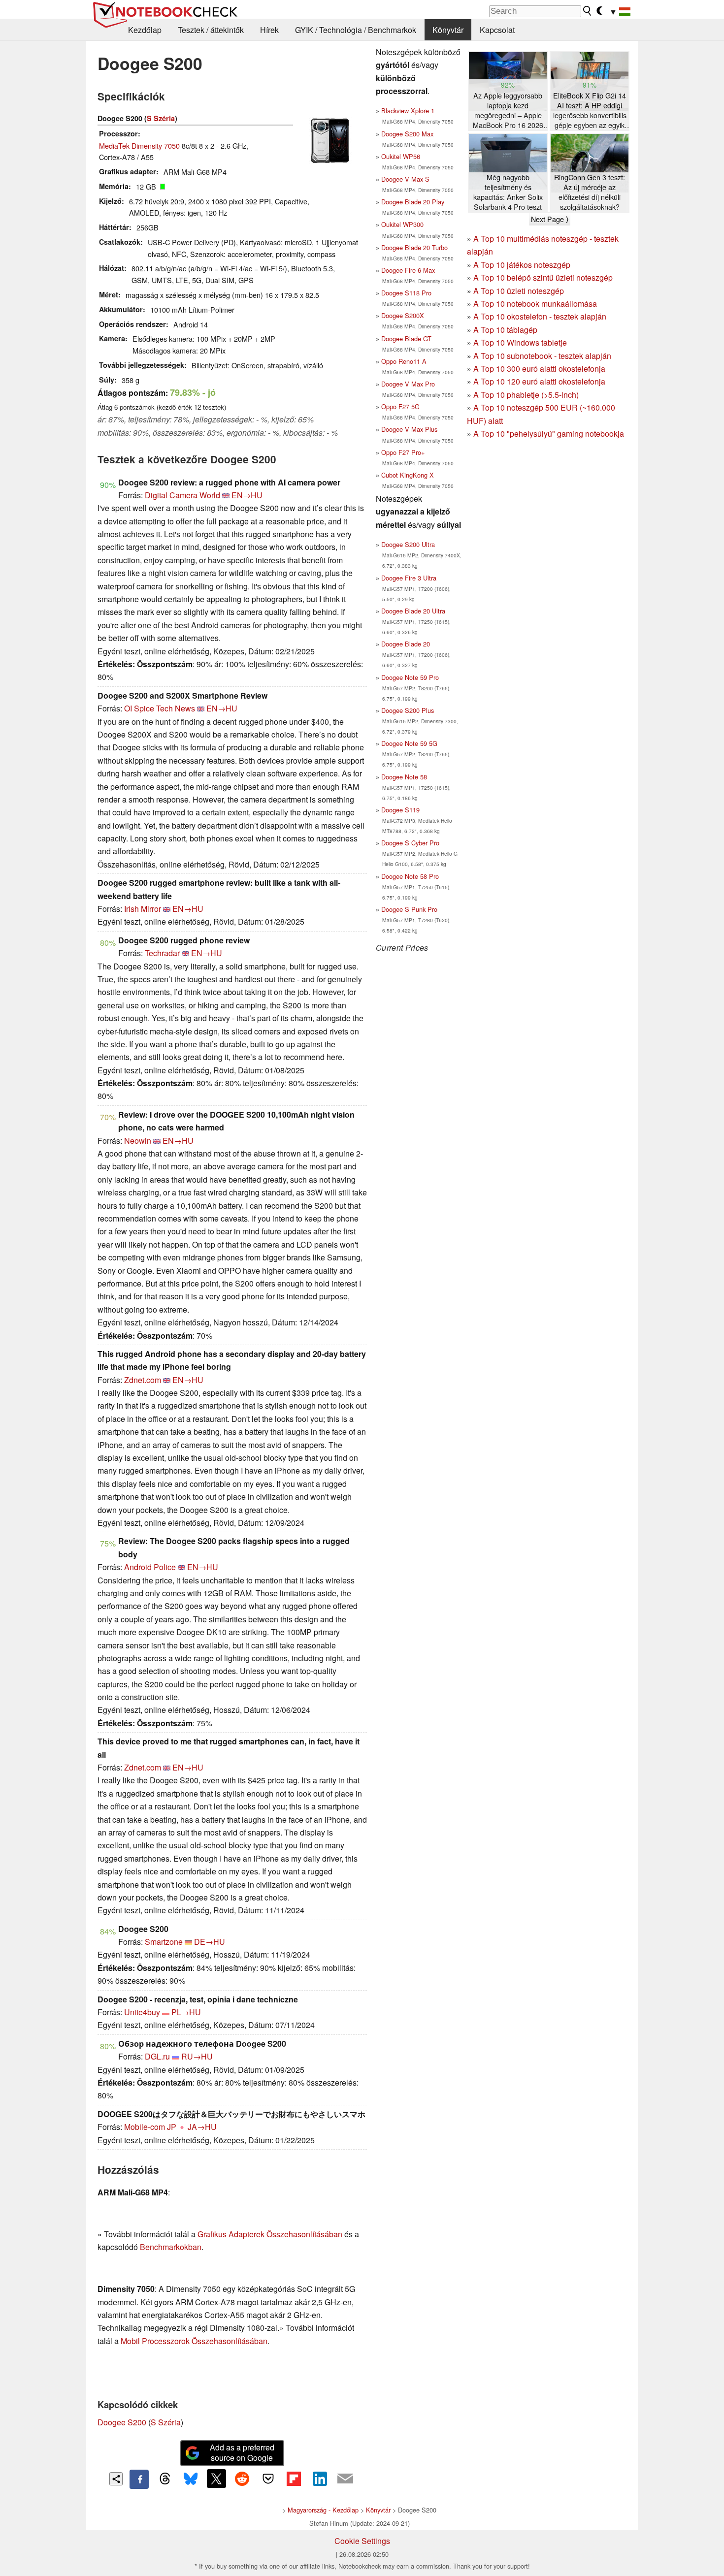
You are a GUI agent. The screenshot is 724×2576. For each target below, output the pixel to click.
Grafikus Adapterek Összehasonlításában (270, 2234)
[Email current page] (345, 2479)
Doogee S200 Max (407, 134)
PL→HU (186, 2012)
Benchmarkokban (171, 2247)
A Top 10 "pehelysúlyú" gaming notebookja (549, 434)
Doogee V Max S (405, 179)
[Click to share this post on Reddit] (242, 2479)
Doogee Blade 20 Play (413, 202)
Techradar (162, 953)
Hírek (269, 30)
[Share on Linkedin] (320, 2479)
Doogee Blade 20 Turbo (414, 247)
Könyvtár (448, 30)
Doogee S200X (403, 315)
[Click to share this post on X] (216, 2479)
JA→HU (202, 2127)
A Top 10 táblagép (505, 330)
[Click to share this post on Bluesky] (191, 2479)
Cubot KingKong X (408, 475)
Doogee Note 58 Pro (410, 876)
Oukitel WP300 (402, 224)
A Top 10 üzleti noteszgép (519, 291)
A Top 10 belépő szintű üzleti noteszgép (543, 277)
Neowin (138, 1141)
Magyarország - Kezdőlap (323, 2510)
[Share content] (116, 2479)
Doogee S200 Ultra (408, 544)
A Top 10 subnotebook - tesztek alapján (542, 356)
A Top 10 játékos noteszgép (522, 265)
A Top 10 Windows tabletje (520, 342)
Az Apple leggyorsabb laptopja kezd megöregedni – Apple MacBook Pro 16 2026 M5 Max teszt (508, 111)
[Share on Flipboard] (294, 2479)
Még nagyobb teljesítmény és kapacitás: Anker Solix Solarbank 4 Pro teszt (508, 192)
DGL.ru (157, 2056)
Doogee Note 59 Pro (410, 677)
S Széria (161, 118)
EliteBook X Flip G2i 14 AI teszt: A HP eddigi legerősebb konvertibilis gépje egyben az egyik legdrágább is (590, 111)
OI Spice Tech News (160, 708)
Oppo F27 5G (400, 406)
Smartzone (164, 1942)
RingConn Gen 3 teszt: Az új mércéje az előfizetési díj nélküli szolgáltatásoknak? (590, 192)
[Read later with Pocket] (268, 2479)
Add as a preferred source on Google (242, 2452)
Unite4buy (142, 2012)
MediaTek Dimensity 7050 (139, 145)
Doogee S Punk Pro (409, 909)
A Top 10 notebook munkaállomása (535, 304)
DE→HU (210, 1942)
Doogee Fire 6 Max (408, 270)
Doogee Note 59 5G (409, 743)
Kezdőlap (145, 30)
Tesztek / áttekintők (211, 30)
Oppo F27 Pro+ (403, 452)
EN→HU (247, 495)
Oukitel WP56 (401, 156)
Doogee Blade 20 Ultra (413, 611)
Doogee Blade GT (406, 338)
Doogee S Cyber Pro (410, 843)
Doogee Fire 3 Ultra (409, 578)
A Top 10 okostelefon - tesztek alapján (540, 316)
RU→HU (197, 2056)
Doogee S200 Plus (408, 710)
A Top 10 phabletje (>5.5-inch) (526, 395)
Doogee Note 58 (404, 777)
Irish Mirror (143, 909)
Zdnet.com (143, 1380)
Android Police (150, 1567)
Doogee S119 (400, 810)
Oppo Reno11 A (404, 361)
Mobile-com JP (150, 2127)
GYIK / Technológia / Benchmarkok (356, 30)
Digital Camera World (182, 495)
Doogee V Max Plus (409, 429)
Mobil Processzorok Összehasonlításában (194, 2341)
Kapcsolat (497, 30)
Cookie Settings (362, 2541)
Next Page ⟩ (550, 219)
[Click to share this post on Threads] (165, 2479)
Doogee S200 (122, 2422)
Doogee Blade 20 (406, 644)
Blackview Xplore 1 (408, 111)
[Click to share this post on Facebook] (139, 2479)
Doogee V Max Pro (408, 384)
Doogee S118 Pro (406, 293)
